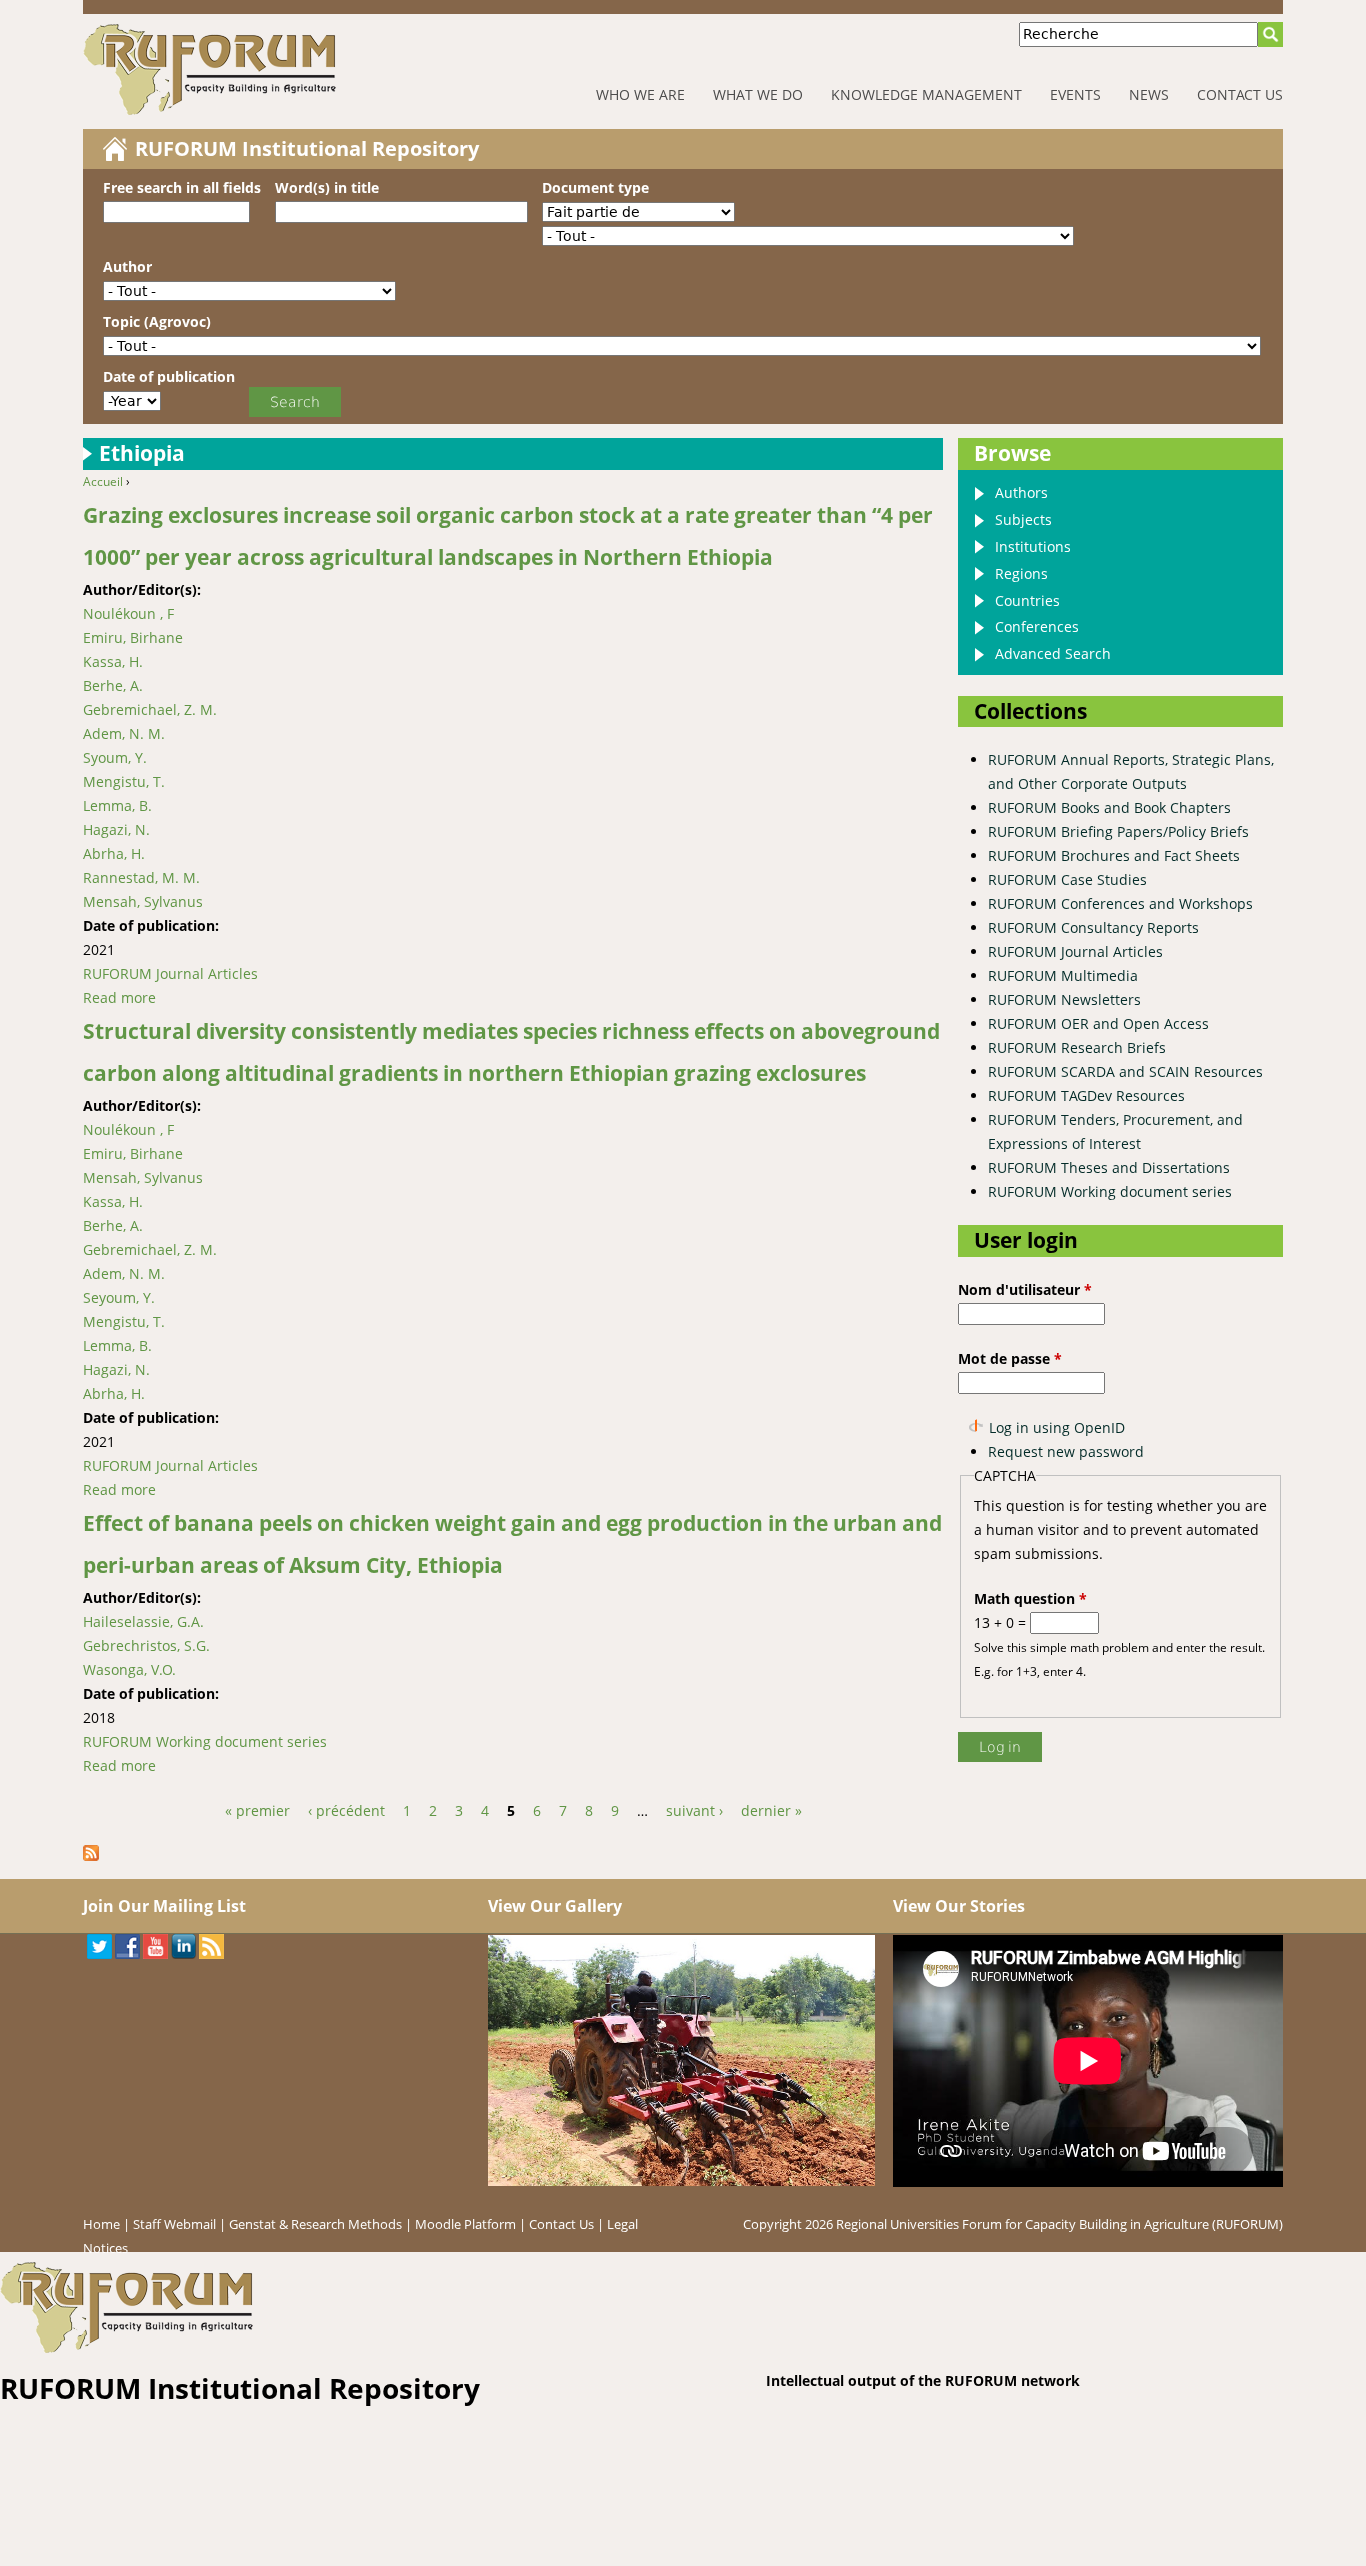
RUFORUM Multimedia (1063, 975)
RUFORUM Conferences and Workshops (1120, 903)
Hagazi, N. (116, 829)
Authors (1021, 492)
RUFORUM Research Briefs (1077, 1047)
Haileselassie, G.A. (143, 1621)
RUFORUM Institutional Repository (307, 148)
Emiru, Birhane (133, 637)
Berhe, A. (113, 685)
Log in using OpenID (1057, 1427)
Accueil (103, 481)
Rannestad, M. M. (141, 877)
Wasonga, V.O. (129, 1669)
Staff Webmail (174, 2224)
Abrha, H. (114, 853)
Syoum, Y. (115, 757)
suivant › (694, 1810)
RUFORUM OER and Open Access (1098, 1023)
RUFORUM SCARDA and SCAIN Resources (1125, 1071)
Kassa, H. (113, 661)
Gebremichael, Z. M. (150, 709)
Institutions (1033, 546)
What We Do (758, 94)
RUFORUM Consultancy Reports (1093, 927)
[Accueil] (272, 69)
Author (127, 266)
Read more (119, 997)
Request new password (1066, 1451)
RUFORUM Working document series (205, 1741)
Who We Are (640, 94)
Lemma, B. (117, 805)
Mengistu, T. (124, 781)
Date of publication (169, 376)
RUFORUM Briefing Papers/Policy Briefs (1118, 831)
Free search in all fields (182, 187)
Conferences (1037, 626)
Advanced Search (1053, 653)
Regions (1021, 573)
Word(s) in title (327, 187)
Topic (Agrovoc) (157, 321)
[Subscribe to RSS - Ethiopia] (98, 1855)
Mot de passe (1010, 1358)
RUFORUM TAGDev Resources (1086, 1095)
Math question (1030, 1598)
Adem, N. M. (124, 733)
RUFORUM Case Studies (1067, 879)
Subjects (1023, 519)
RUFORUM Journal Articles (170, 973)
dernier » (771, 1810)
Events (1075, 94)
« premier (257, 1810)
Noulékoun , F (128, 613)
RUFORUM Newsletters (1064, 999)
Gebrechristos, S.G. (146, 1645)
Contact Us (1240, 94)
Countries (1027, 600)
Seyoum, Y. (119, 1297)
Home (101, 2224)
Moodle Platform (465, 2224)
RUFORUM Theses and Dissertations (1109, 1167)
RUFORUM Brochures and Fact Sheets (1114, 855)
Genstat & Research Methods (315, 2224)
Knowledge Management (926, 94)
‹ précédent (346, 1810)
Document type (595, 187)
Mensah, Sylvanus (143, 901)
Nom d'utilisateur (1025, 1289)
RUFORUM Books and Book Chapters (1109, 807)
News (1149, 94)
